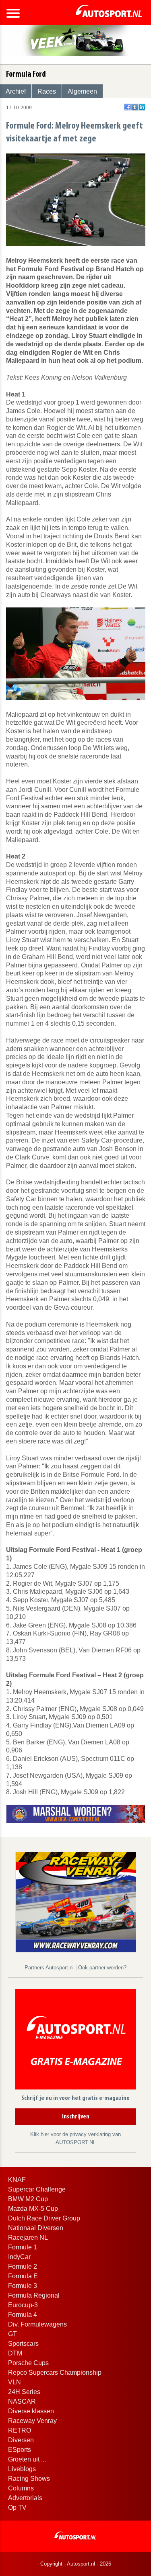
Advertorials (25, 2498)
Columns (21, 2488)
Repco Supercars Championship (55, 2373)
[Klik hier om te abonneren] (76, 2041)
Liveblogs (22, 2469)
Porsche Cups (28, 2363)
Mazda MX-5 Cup (33, 2209)
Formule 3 (23, 2286)
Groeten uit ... (27, 2459)
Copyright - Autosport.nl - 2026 (76, 2564)
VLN (14, 2382)
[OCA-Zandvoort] (76, 1814)
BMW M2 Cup (28, 2199)
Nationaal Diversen (36, 2228)
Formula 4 (23, 2315)
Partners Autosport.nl (50, 1968)
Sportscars (23, 2344)
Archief (16, 91)
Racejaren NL (28, 2238)
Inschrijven (76, 2117)
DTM (15, 2353)
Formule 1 (23, 2247)
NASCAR (22, 2401)
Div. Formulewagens (37, 2324)
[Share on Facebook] (127, 107)
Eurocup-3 (23, 2305)
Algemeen (82, 91)
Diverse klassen (31, 2411)
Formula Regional (34, 2295)
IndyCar (19, 2257)
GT (12, 2334)
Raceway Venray (32, 2421)
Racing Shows (29, 2479)
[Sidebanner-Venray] (76, 1902)
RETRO (20, 2430)
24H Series (24, 2392)
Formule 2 (23, 2266)
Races (47, 91)
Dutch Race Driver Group (44, 2218)
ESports (20, 2450)
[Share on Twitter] (135, 107)
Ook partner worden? (102, 1968)
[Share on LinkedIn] (142, 107)
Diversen (21, 2440)
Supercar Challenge (37, 2189)
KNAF (17, 2180)
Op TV (17, 2508)
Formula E (23, 2276)
